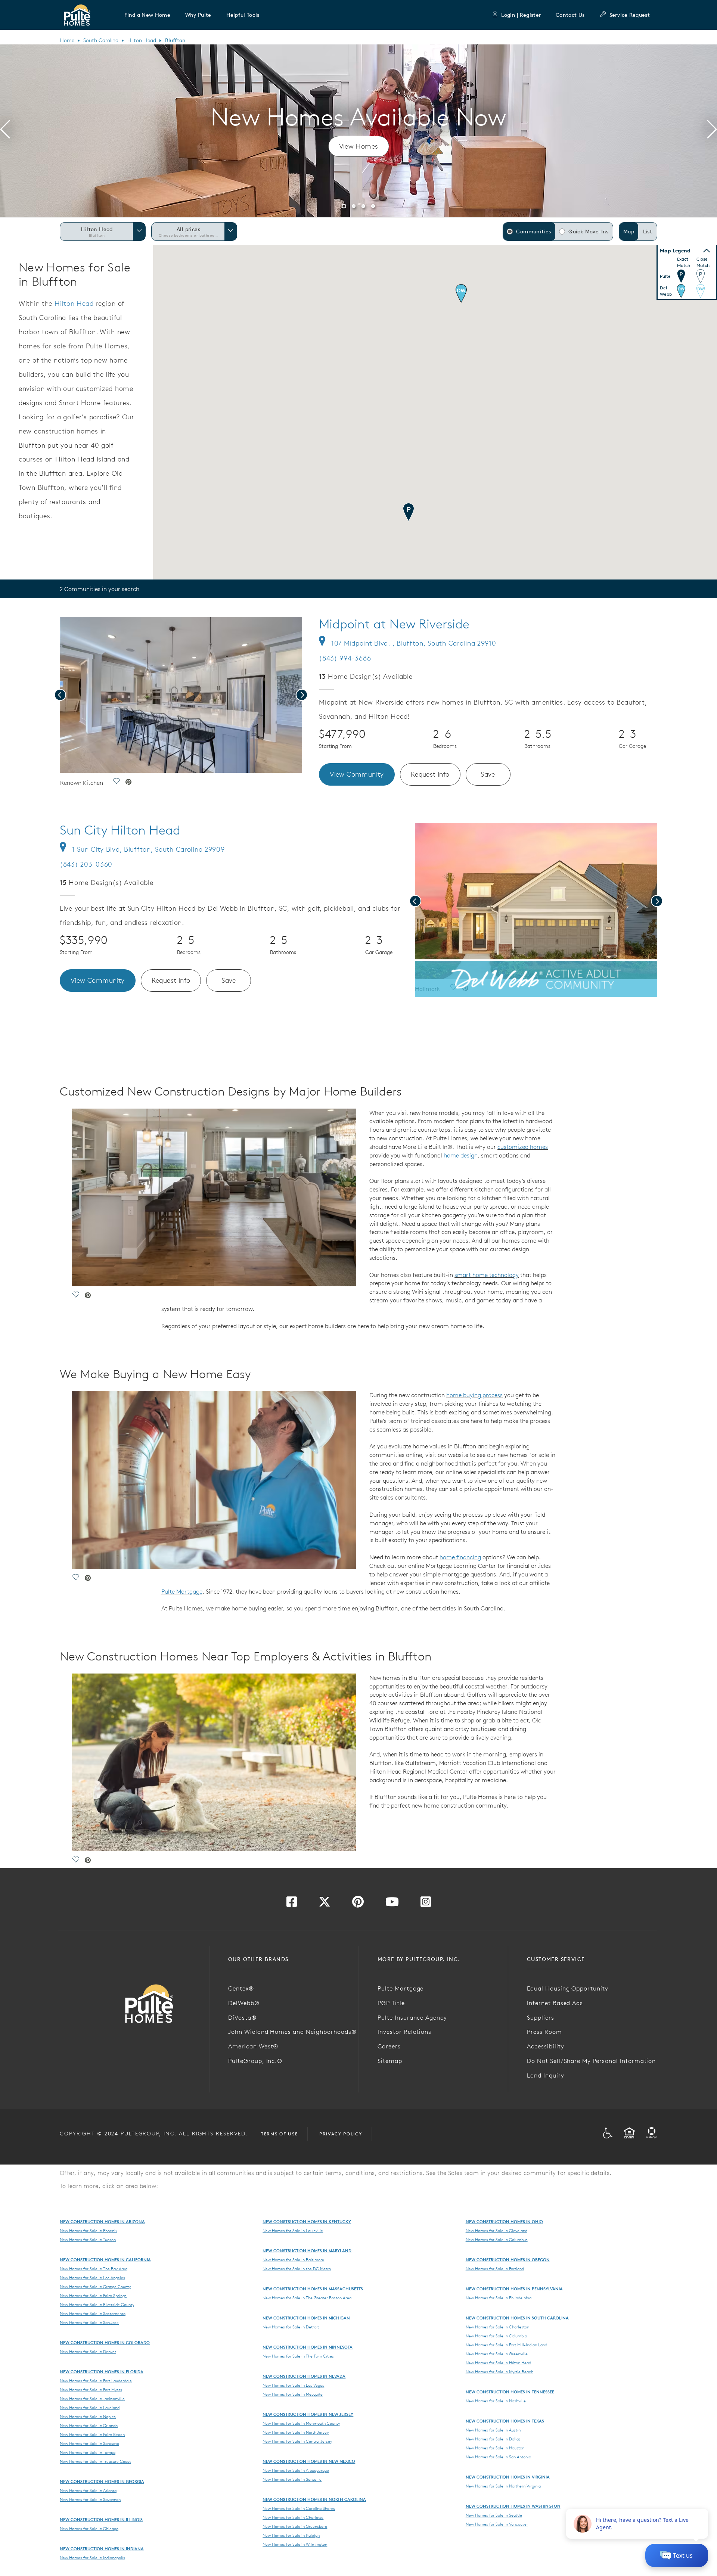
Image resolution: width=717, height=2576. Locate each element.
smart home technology (487, 1275)
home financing (460, 1557)
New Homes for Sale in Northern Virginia (503, 2486)
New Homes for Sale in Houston (495, 2448)
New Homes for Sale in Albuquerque (296, 2470)
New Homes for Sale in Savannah (90, 2499)
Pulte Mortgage (182, 1591)
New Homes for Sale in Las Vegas (293, 2385)
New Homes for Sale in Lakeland (90, 2408)
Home (67, 40)
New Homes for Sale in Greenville (497, 2354)
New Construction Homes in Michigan (306, 2318)
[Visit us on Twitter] (325, 1904)
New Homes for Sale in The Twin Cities (298, 2356)
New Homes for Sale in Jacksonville (92, 2399)
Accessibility (545, 2046)
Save (488, 774)
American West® (253, 2046)
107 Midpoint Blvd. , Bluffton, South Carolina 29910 (414, 643)
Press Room (544, 2032)
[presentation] (5, 131)
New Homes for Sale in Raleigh (291, 2535)
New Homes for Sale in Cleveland (496, 2231)
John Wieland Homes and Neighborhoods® (292, 2032)
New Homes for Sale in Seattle (494, 2515)
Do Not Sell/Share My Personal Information (591, 2061)
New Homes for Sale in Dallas (493, 2439)
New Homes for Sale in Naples (88, 2417)
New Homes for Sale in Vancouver (497, 2524)
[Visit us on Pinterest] (358, 1904)
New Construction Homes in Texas (505, 2421)
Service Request (630, 15)
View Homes (359, 146)
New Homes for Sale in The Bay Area (94, 2269)
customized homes (523, 1147)
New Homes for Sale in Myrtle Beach (499, 2372)
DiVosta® (242, 2017)
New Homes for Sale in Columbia (496, 2336)
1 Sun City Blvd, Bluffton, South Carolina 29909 (148, 849)
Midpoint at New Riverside (394, 624)
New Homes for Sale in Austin (493, 2430)
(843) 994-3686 (345, 658)
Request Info (430, 774)
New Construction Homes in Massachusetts (313, 2289)
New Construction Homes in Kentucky (307, 2221)
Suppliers (541, 2017)
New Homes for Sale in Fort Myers (91, 2390)
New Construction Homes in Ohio (504, 2221)
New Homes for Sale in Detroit (291, 2327)
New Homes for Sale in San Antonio (498, 2457)
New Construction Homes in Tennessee (510, 2392)
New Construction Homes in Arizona (102, 2221)
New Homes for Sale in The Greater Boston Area (307, 2298)
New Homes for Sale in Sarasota (89, 2443)
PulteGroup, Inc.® (255, 2061)
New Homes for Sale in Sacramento (93, 2314)
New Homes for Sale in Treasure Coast (95, 2461)
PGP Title (391, 2003)
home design (461, 1155)
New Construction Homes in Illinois (101, 2519)
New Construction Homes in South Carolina (517, 2318)
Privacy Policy (341, 2134)
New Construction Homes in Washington (513, 2506)
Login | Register (521, 15)
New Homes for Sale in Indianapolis (92, 2558)
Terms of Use (279, 2134)
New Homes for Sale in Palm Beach (92, 2434)
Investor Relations (404, 2032)
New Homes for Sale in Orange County (95, 2287)
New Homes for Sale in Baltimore (293, 2260)
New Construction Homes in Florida (102, 2372)
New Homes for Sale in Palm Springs (93, 2296)
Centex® (241, 1988)
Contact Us (570, 15)
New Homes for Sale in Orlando (89, 2426)
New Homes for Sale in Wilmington (295, 2544)
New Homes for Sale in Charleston (497, 2327)
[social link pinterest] (128, 783)
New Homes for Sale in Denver (88, 2352)
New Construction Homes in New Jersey (308, 2414)
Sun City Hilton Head (120, 830)
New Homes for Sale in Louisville (293, 2231)
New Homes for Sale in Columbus (497, 2240)
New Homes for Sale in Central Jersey (297, 2441)
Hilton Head (142, 40)
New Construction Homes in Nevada (304, 2376)
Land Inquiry (546, 2075)
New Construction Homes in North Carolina (314, 2499)
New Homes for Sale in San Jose (89, 2322)
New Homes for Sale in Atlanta (88, 2490)
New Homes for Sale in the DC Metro (297, 2269)
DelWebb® (244, 2003)
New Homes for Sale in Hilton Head (498, 2363)
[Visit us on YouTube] (392, 1904)
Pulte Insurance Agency (412, 2017)
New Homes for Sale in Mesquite (293, 2394)
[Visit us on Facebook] (292, 1904)
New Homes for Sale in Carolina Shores (299, 2508)
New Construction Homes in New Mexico (309, 2461)
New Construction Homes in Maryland (307, 2251)
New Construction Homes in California (105, 2260)
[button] (147, 15)
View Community (357, 774)
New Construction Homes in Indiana (102, 2549)
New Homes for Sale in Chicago (89, 2529)
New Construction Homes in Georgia (102, 2481)
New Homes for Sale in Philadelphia (499, 2298)
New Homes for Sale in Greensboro (295, 2526)
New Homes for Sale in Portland (495, 2269)
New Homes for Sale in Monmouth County (301, 2423)
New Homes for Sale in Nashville (496, 2401)
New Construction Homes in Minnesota (308, 2347)
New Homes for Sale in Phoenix (89, 2231)
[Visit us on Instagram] (426, 1904)
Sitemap (390, 2061)
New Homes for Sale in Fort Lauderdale (96, 2381)
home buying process (474, 1395)
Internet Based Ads (555, 2003)
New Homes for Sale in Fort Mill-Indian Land (506, 2345)
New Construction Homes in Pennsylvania (514, 2289)
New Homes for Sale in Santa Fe (292, 2479)
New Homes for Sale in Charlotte (293, 2517)
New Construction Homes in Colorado (105, 2342)
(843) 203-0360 (86, 864)
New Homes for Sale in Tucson (88, 2240)
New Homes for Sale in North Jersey (296, 2432)
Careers (389, 2046)
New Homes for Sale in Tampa (88, 2452)
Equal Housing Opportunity (568, 1988)
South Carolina (101, 40)
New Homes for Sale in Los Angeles (92, 2278)
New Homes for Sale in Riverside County (97, 2305)
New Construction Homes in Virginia (508, 2477)
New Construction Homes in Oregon (508, 2260)
